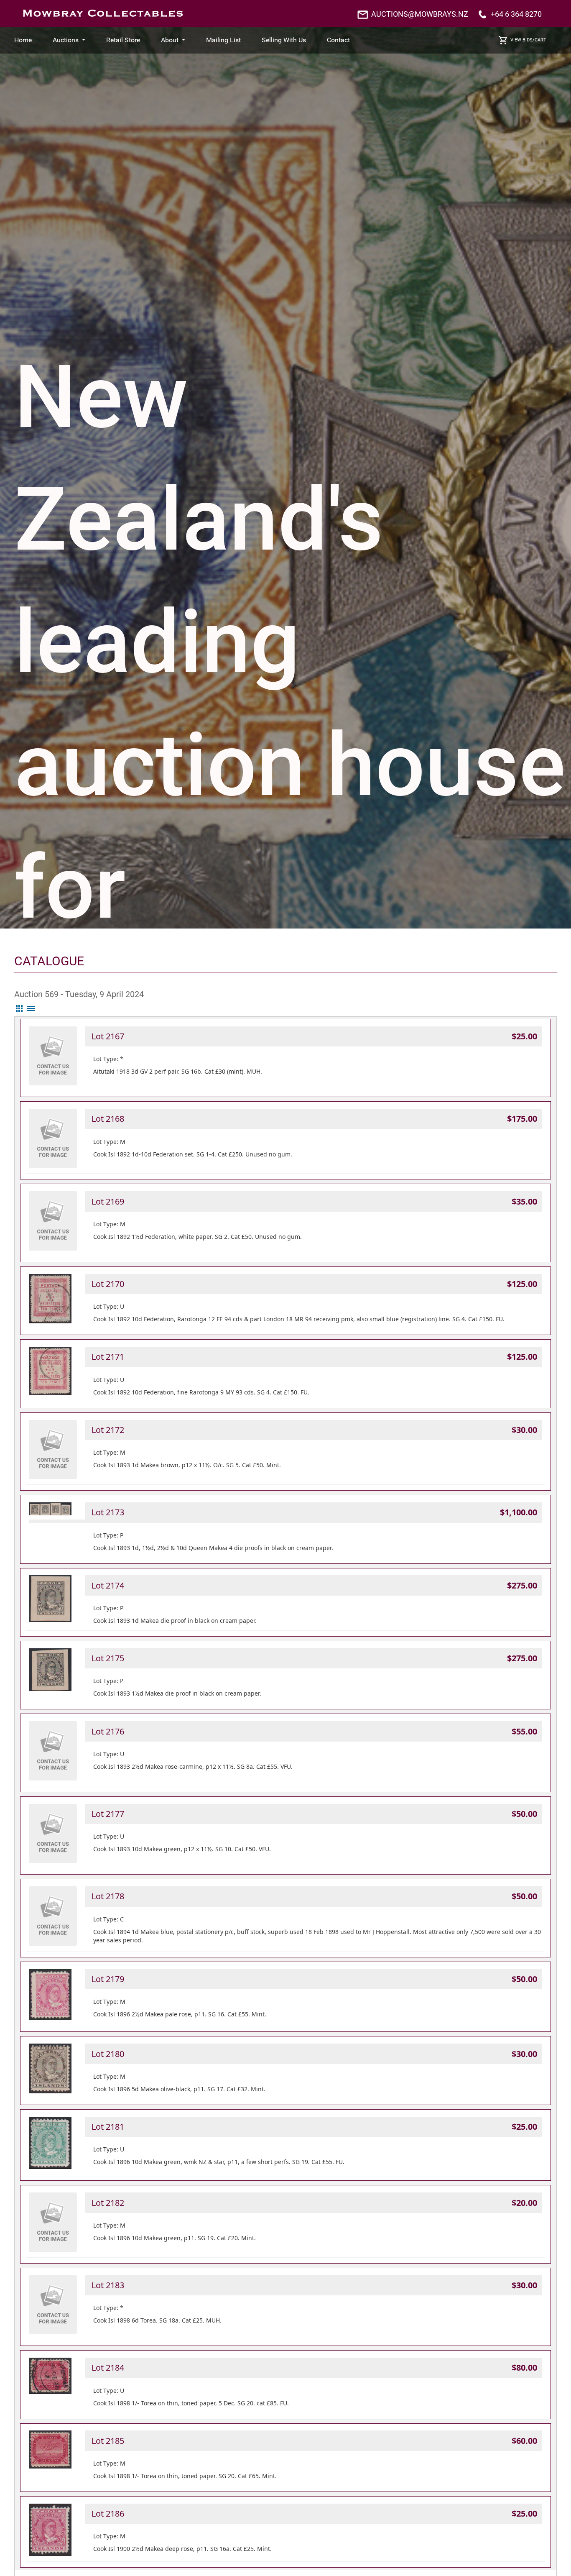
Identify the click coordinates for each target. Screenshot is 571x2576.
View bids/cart (528, 40)
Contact (338, 40)
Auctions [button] (66, 40)
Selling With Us (284, 40)
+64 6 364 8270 (516, 14)
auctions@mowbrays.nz (420, 14)
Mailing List (223, 40)
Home (23, 40)
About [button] (171, 40)
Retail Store (123, 40)
